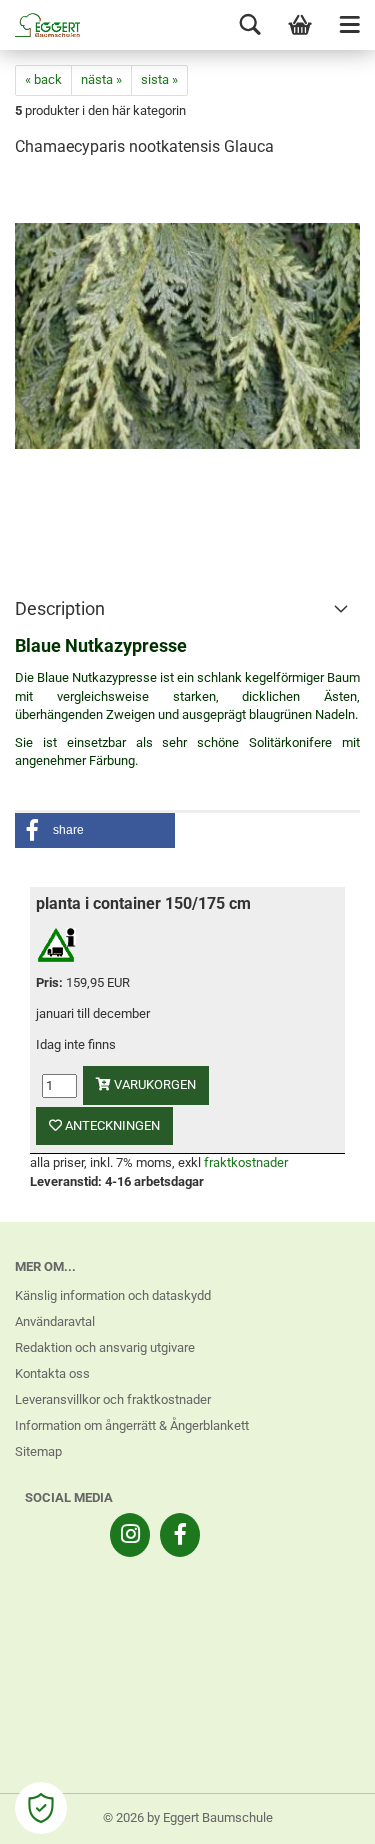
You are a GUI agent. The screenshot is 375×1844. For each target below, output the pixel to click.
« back (43, 79)
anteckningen (111, 1125)
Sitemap (38, 1451)
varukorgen (153, 1084)
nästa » (101, 79)
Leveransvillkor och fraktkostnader (113, 1399)
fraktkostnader (246, 1162)
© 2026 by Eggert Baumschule (188, 1817)
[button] (95, 830)
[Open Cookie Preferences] (41, 1808)
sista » (159, 79)
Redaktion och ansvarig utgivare (105, 1347)
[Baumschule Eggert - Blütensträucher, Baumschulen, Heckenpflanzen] (40, 25)
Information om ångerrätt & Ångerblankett (132, 1425)
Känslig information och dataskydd (113, 1295)
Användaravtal (55, 1321)
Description (60, 608)
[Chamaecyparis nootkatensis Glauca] (187, 325)
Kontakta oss (52, 1373)
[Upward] (320, 1814)
